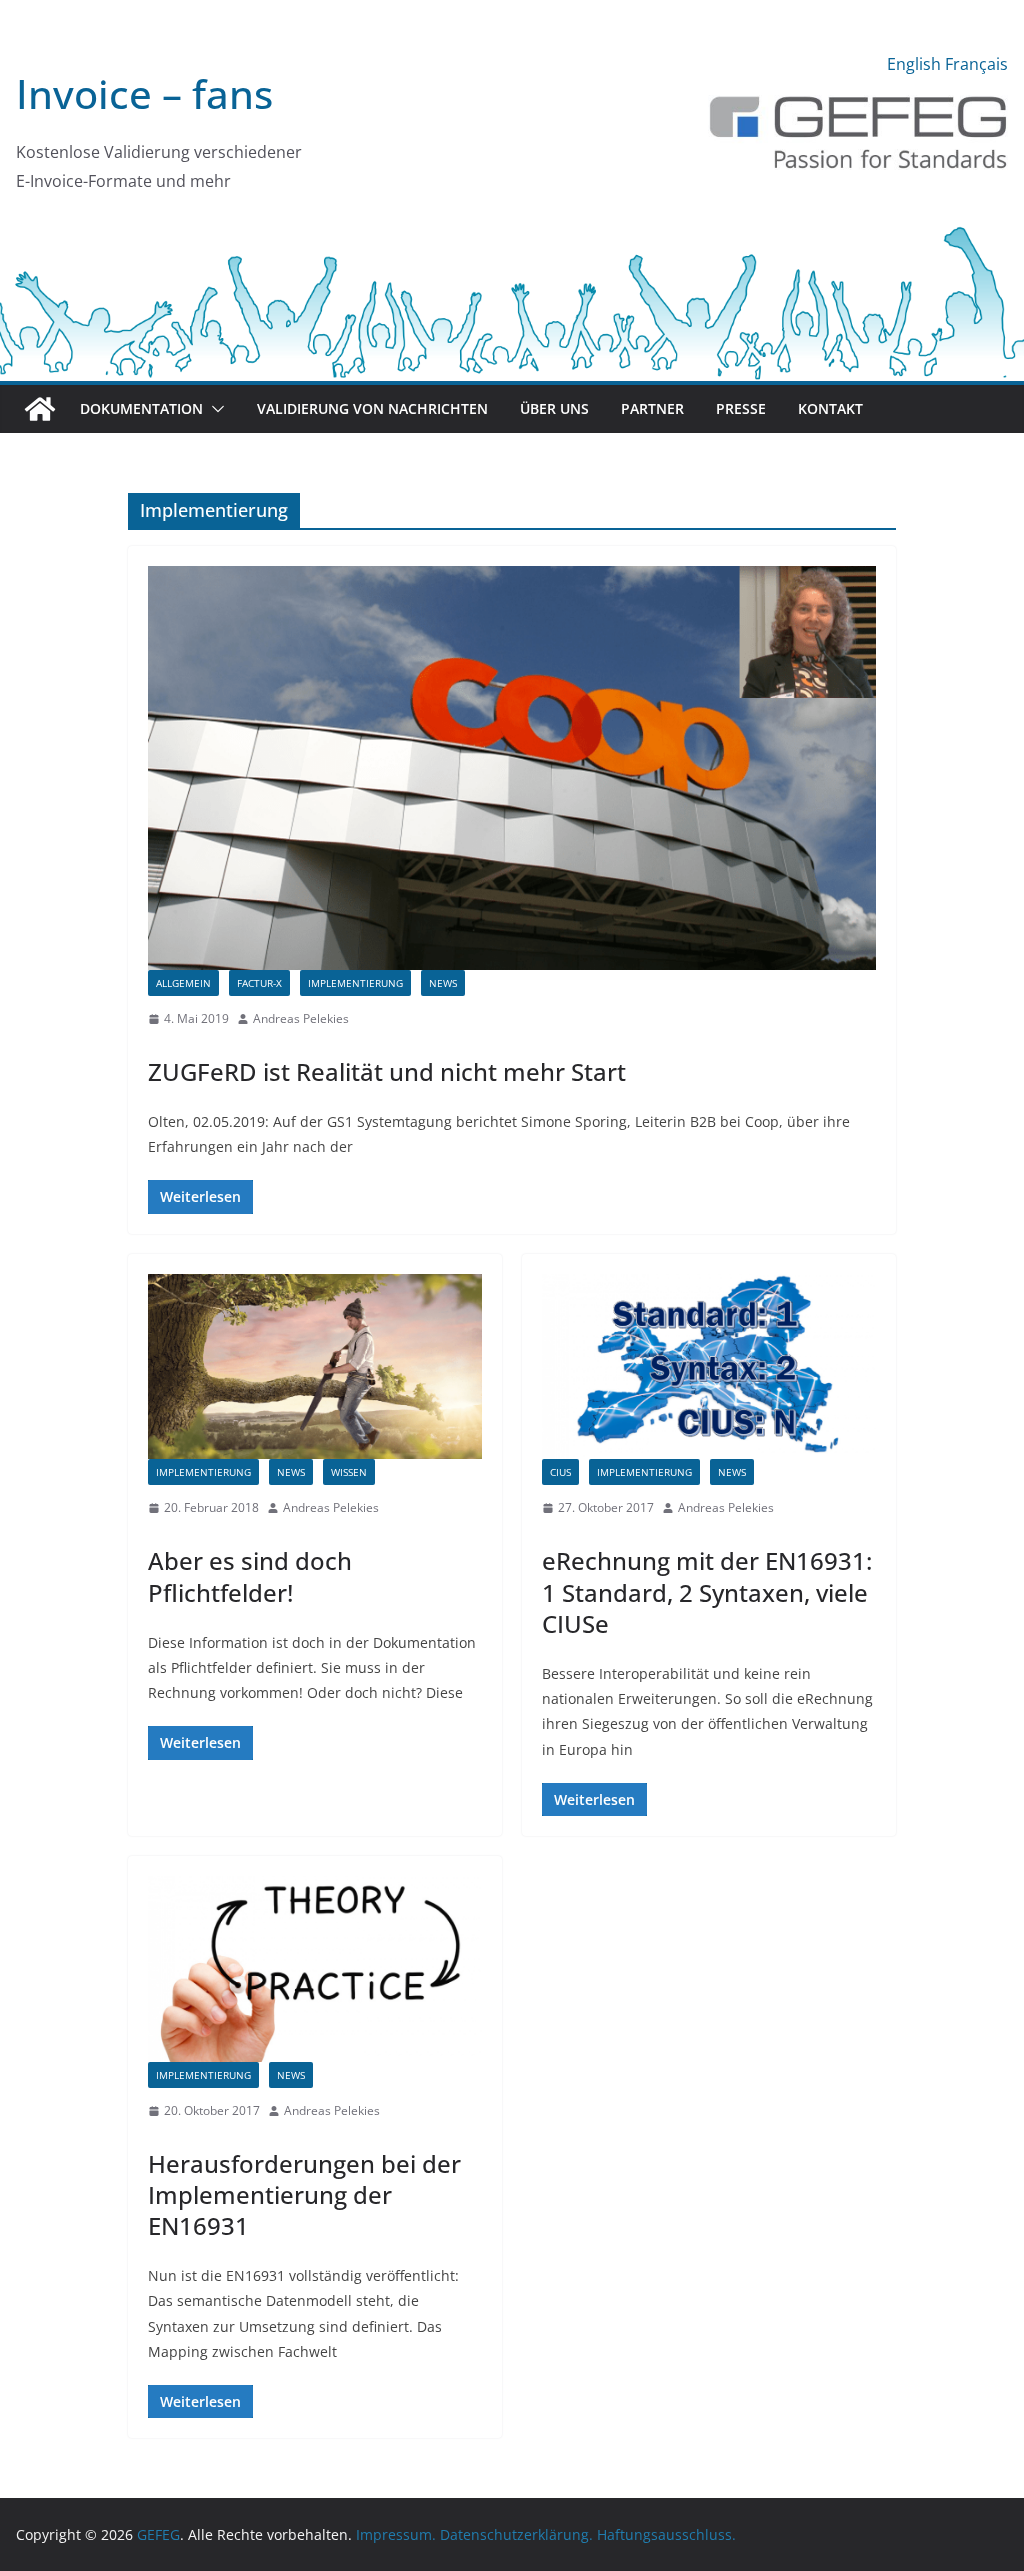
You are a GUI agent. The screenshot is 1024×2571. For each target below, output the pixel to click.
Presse (741, 408)
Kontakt (830, 408)
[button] (214, 409)
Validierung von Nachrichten (372, 408)
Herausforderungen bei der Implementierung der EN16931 (304, 2194)
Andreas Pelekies (301, 1018)
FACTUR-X (259, 983)
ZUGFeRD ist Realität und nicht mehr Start (387, 1071)
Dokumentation (141, 408)
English (914, 64)
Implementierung (355, 983)
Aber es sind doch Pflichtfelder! (250, 1576)
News (443, 983)
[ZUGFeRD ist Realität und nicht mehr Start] (512, 768)
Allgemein (183, 983)
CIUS (560, 1472)
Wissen (349, 1472)
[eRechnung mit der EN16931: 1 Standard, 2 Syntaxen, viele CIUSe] (709, 1367)
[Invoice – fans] (512, 234)
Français (976, 64)
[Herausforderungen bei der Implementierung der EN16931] (315, 1969)
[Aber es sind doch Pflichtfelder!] (315, 1367)
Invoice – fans (144, 93)
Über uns (554, 408)
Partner (652, 408)
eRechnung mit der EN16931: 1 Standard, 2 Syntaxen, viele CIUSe (707, 1591)
